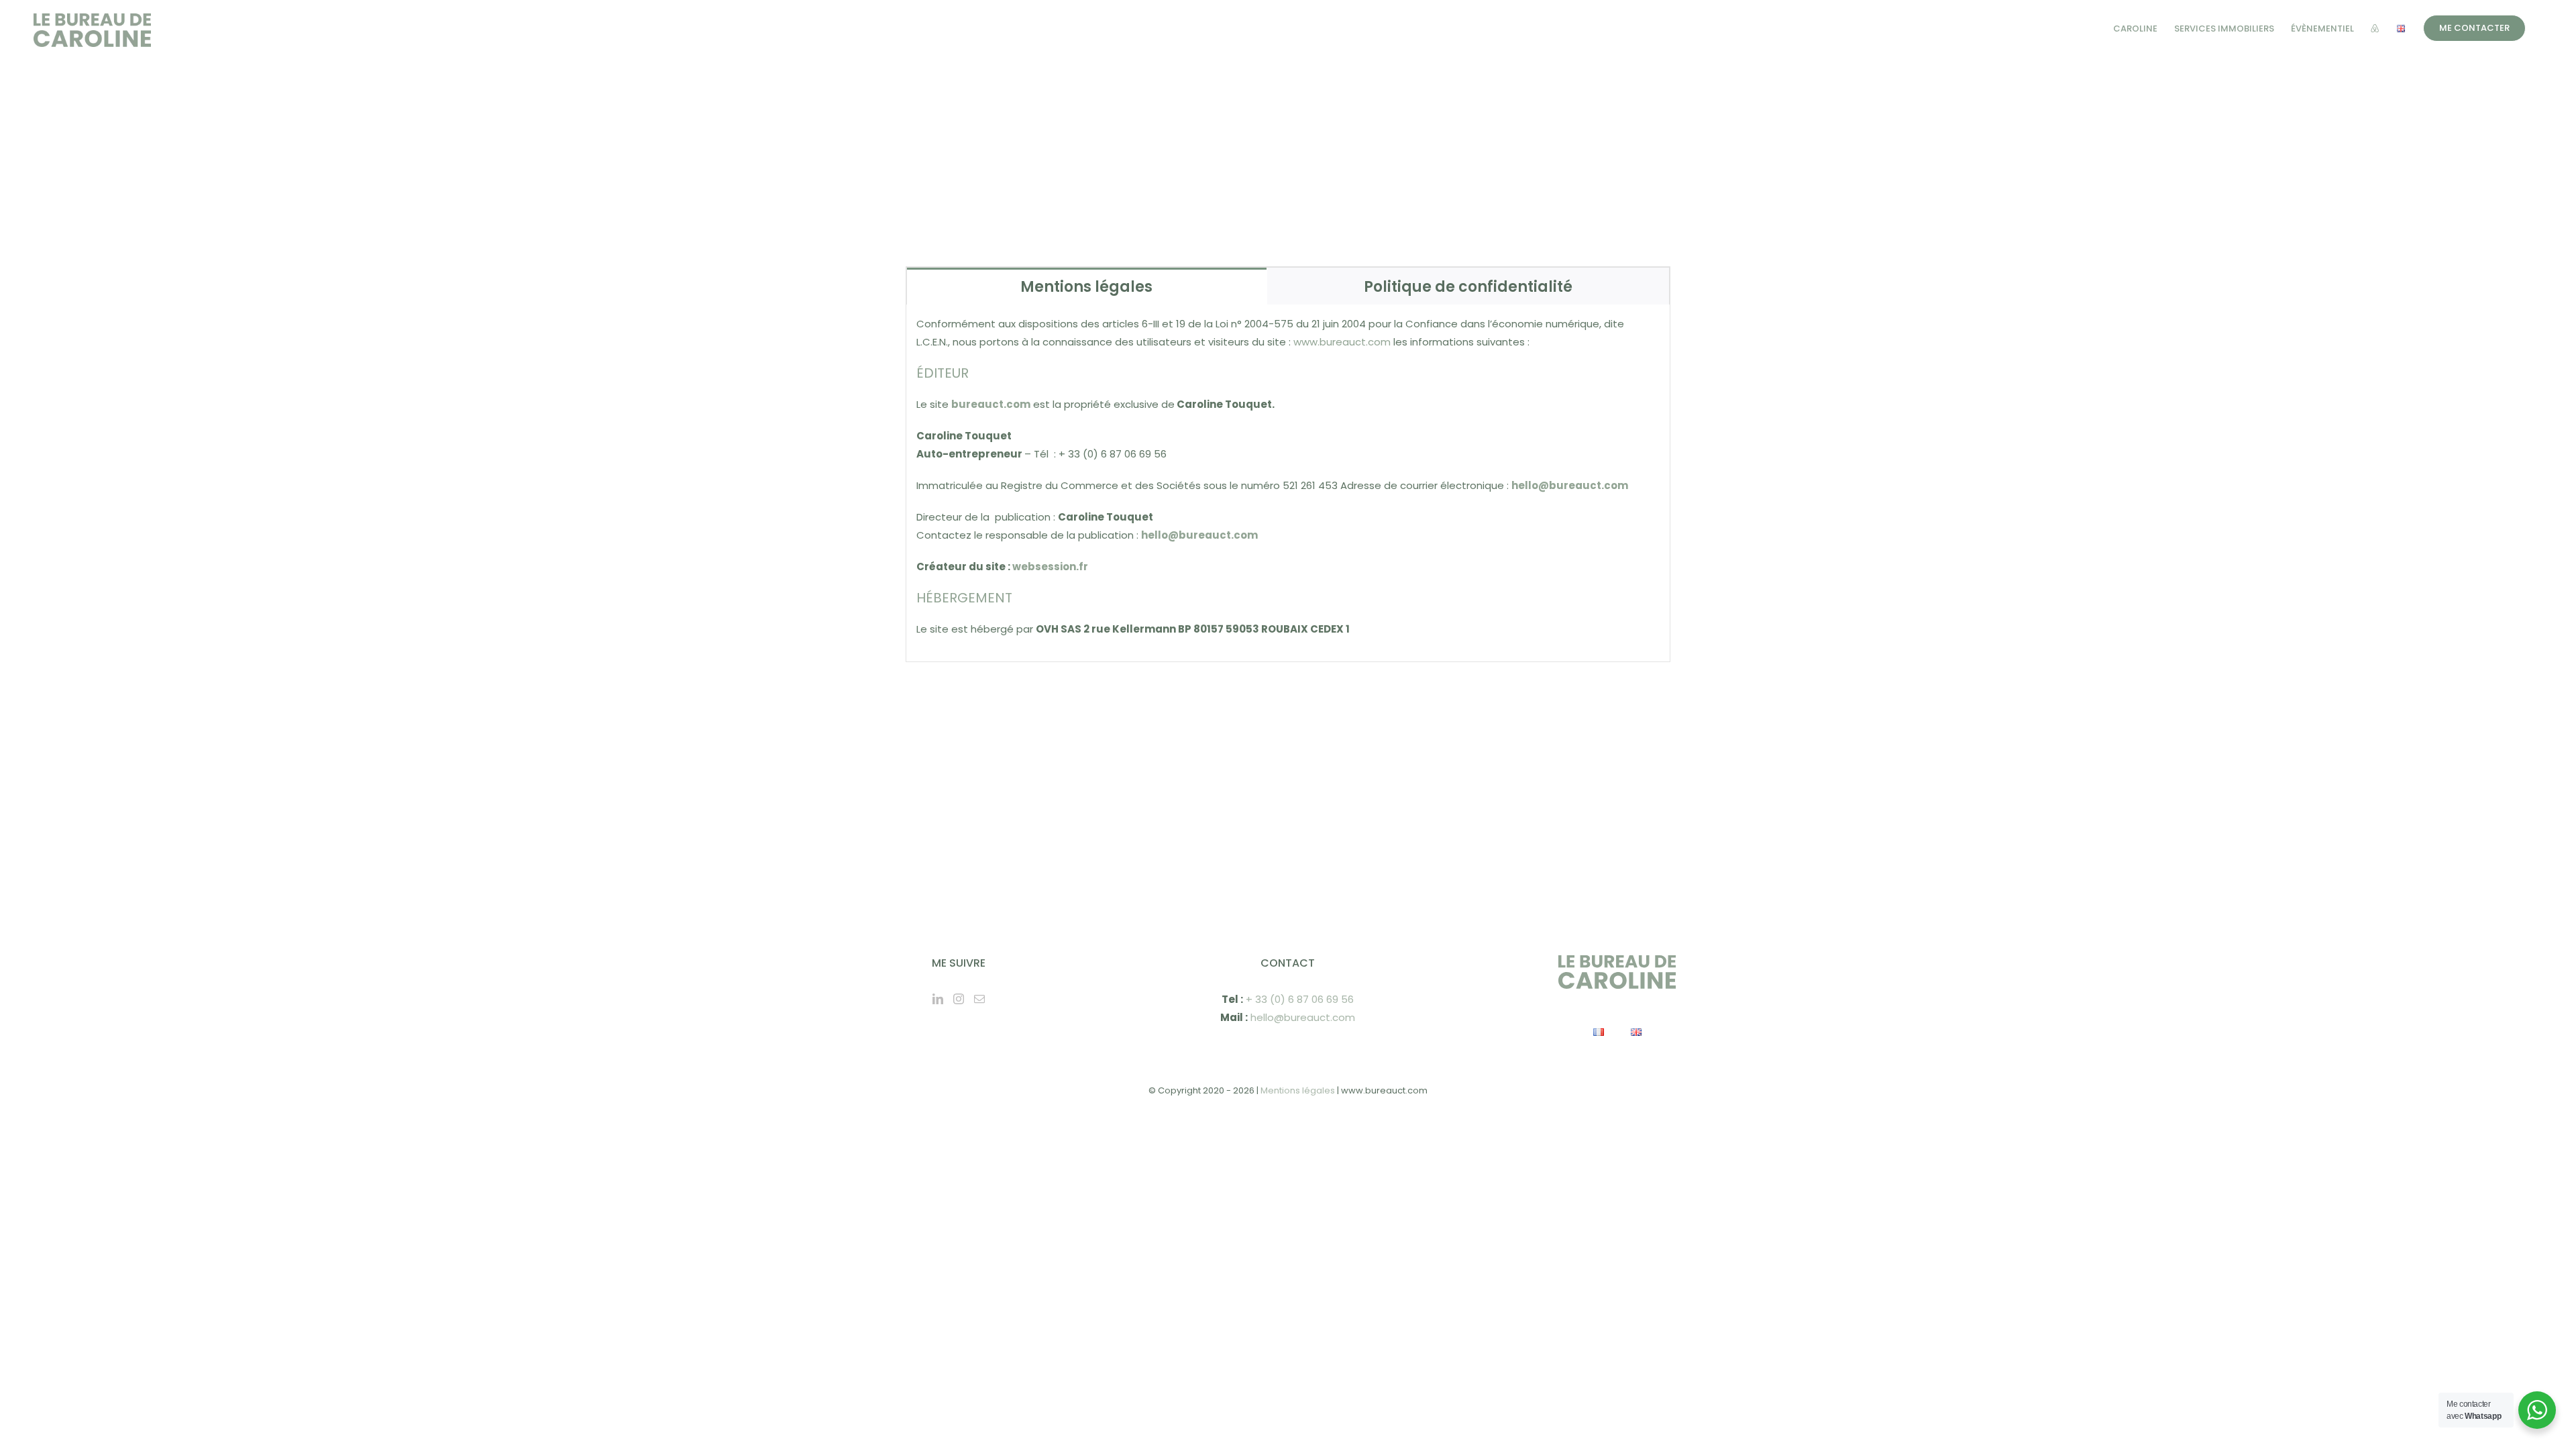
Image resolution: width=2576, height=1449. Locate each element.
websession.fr (1050, 567)
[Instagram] (959, 999)
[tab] (1087, 286)
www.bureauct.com (1342, 342)
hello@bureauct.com (1303, 1017)
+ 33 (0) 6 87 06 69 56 (1300, 999)
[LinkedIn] (938, 999)
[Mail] (979, 999)
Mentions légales (1298, 1090)
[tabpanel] (1288, 483)
